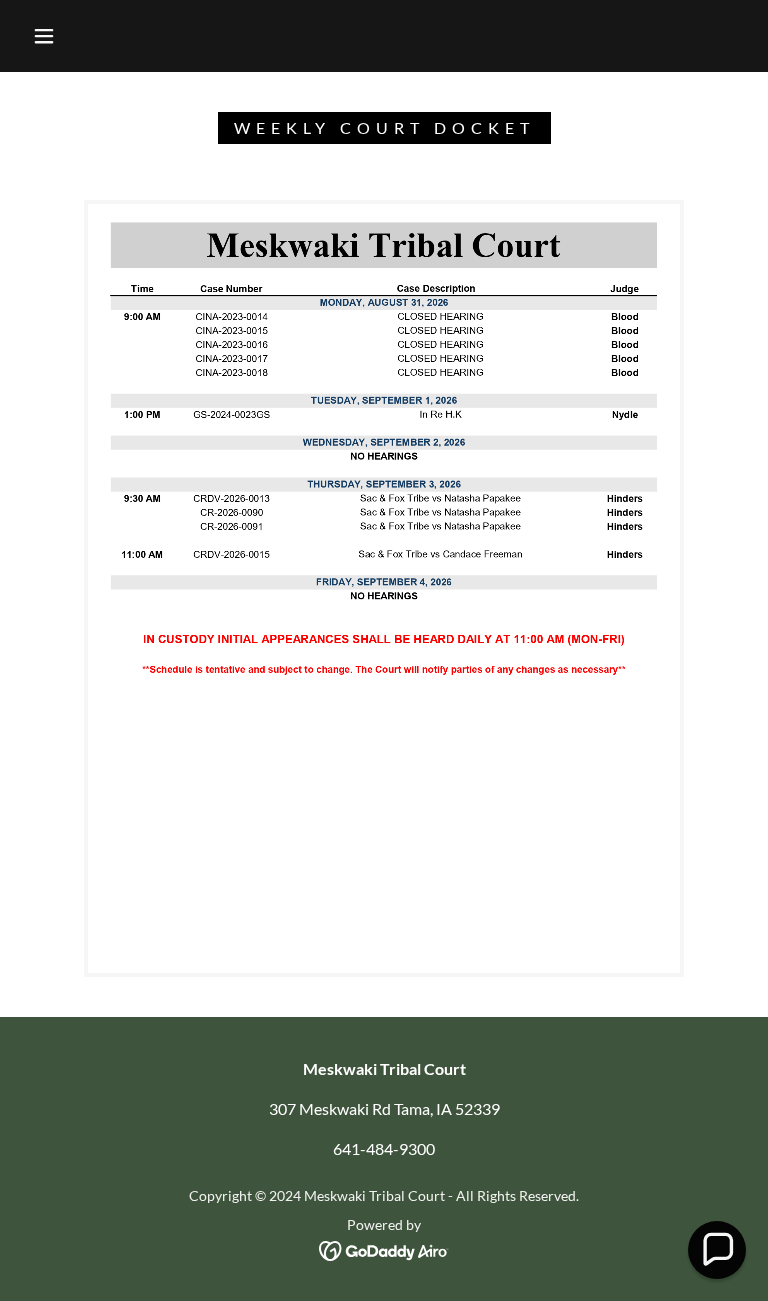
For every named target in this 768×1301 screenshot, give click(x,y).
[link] (384, 1248)
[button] (44, 36)
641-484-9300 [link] (384, 1148)
